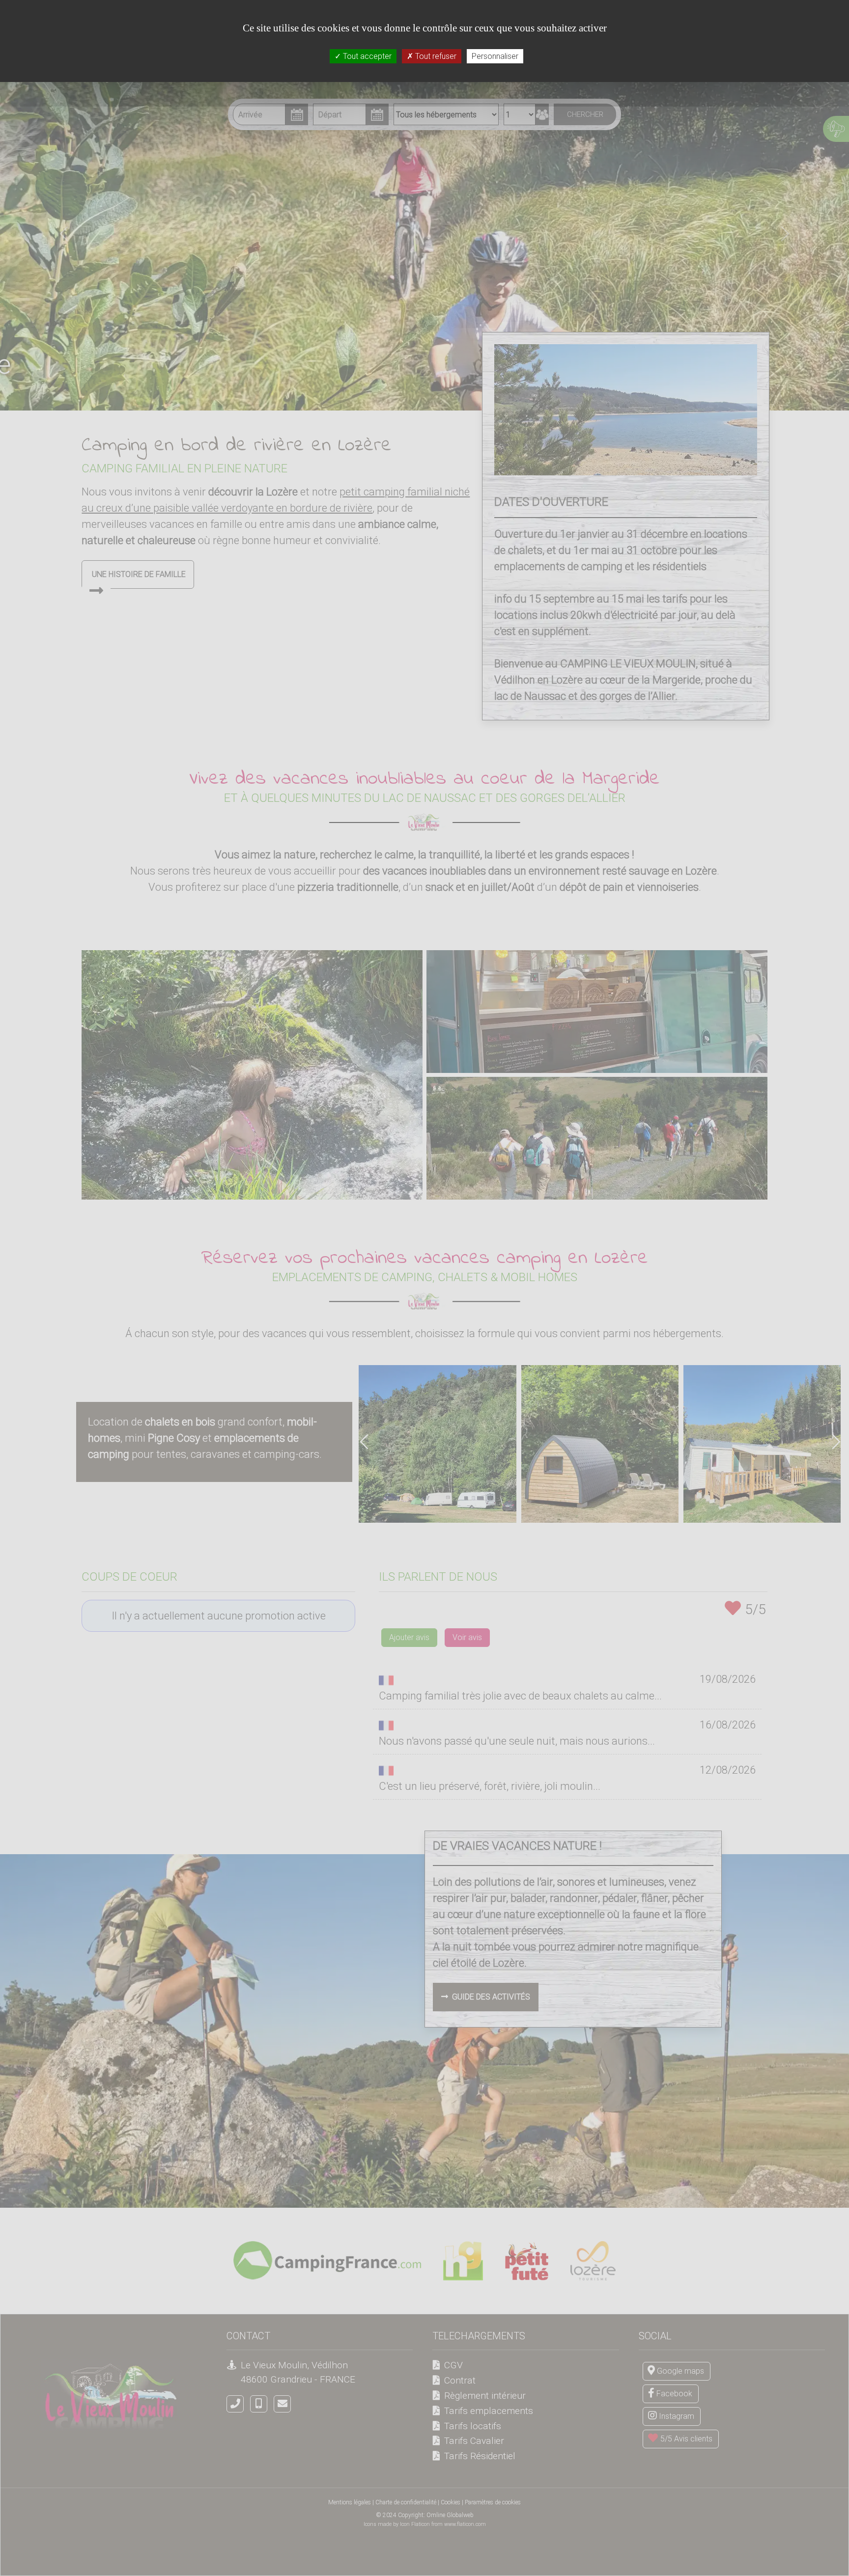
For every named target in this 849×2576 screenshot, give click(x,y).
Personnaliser (495, 56)
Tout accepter (366, 56)
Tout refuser (435, 56)
